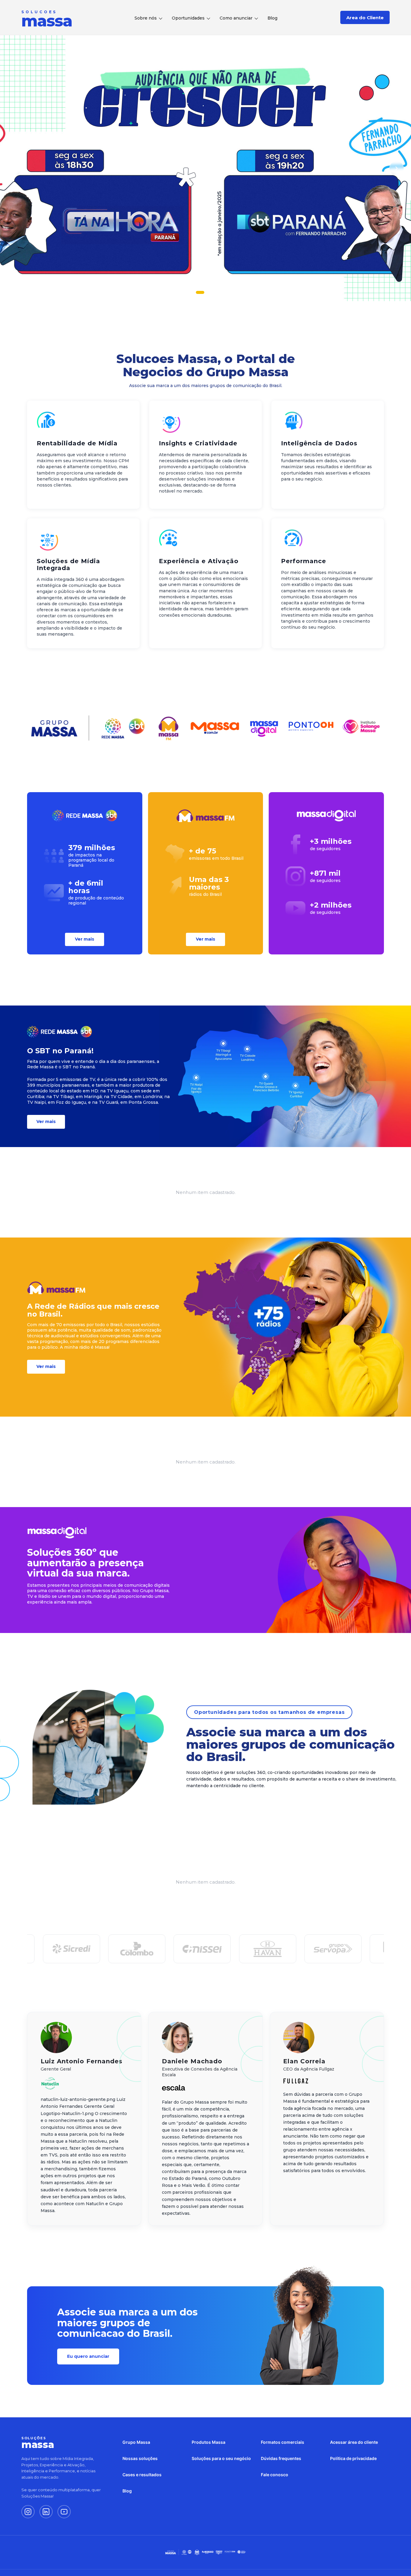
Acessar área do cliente (354, 2442)
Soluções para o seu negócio (221, 2458)
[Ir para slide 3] (214, 292)
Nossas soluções (140, 2458)
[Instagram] (28, 2512)
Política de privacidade (353, 2458)
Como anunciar (236, 18)
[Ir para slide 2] (205, 292)
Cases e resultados (142, 2475)
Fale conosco (275, 2475)
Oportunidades (188, 18)
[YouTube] (64, 2512)
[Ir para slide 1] (197, 292)
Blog (272, 18)
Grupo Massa (136, 2442)
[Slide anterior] (14, 168)
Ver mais (85, 939)
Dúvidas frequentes (281, 2458)
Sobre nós (146, 18)
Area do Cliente (365, 18)
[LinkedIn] (46, 2512)
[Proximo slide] (397, 168)
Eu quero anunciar (88, 2356)
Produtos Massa (209, 2442)
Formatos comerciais (283, 2442)
